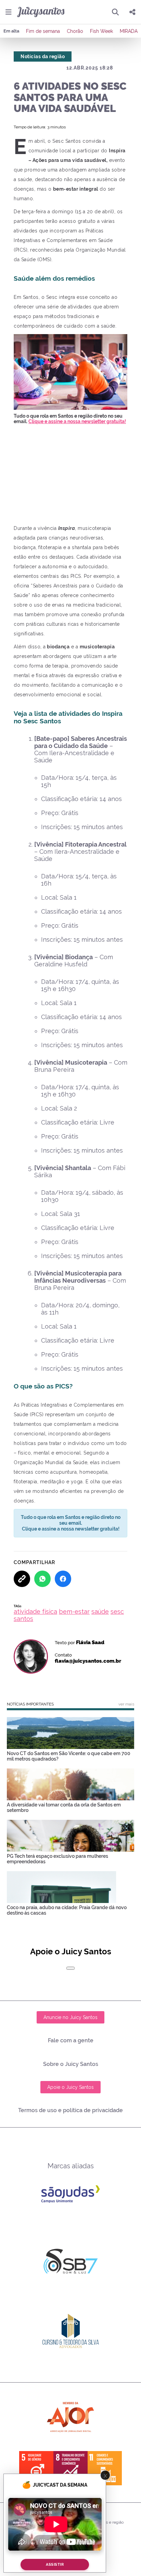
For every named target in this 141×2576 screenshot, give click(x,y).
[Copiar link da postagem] (22, 1579)
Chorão (75, 31)
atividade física (35, 1611)
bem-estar (74, 1611)
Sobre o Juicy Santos (71, 2064)
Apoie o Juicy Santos (70, 2087)
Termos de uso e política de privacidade (70, 2110)
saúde (100, 1611)
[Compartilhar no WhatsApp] (42, 1579)
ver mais (126, 1704)
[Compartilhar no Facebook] (63, 1579)
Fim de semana (43, 31)
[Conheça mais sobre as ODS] (70, 2468)
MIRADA (129, 31)
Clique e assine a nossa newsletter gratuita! (77, 421)
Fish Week (101, 31)
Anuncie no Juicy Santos (70, 2017)
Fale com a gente (71, 2040)
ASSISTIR (55, 2565)
